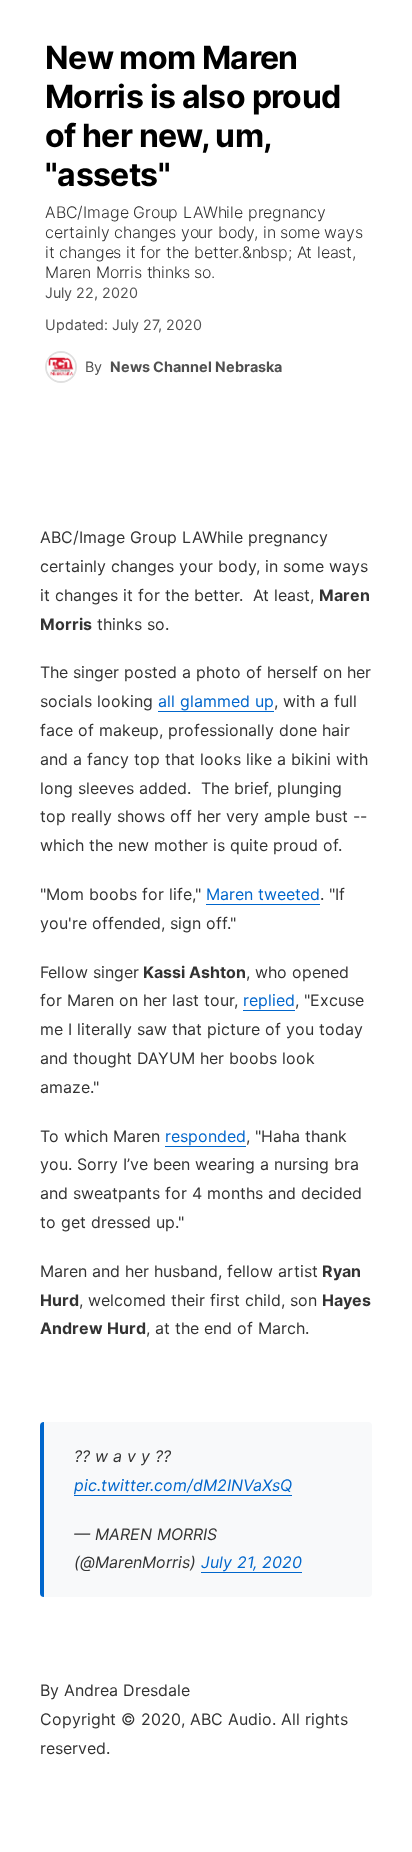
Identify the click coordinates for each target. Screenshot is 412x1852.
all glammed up (216, 701)
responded (205, 1136)
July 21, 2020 (251, 1562)
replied (269, 1000)
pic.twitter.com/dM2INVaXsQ (183, 1485)
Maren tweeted (263, 894)
